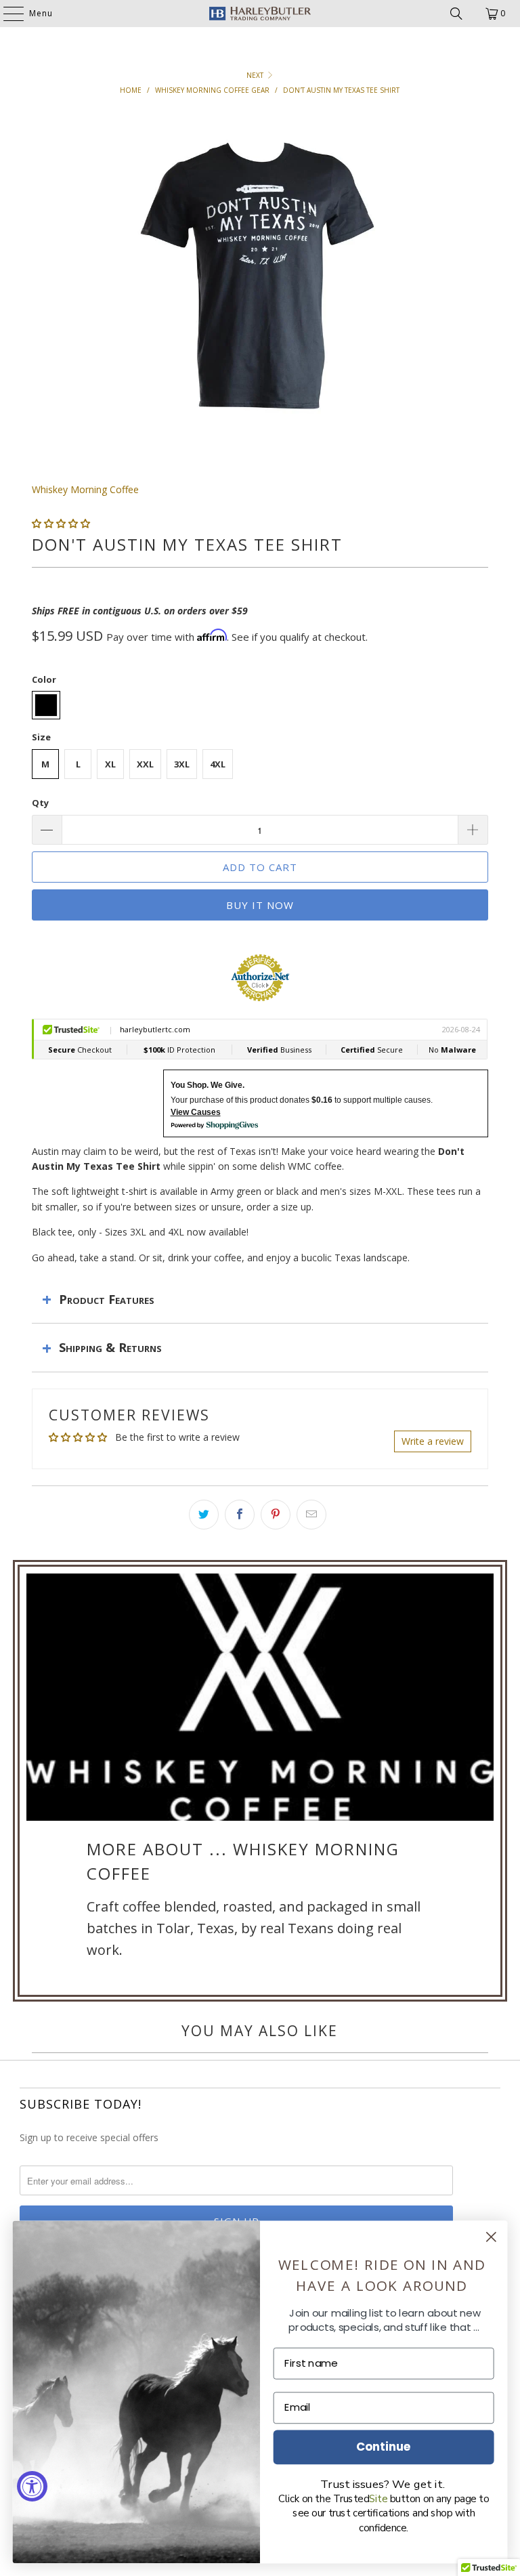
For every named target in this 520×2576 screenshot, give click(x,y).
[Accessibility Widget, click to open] (32, 2486)
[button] (61, 523)
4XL (218, 764)
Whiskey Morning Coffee (85, 489)
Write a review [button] (433, 1441)
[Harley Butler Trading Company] (260, 14)
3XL (182, 764)
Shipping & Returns (110, 1347)
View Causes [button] (196, 1112)
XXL (145, 764)
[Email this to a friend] (311, 1515)
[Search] (456, 14)
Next (256, 75)
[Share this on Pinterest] (276, 1515)
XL (110, 764)
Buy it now (260, 905)
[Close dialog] (491, 2237)
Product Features (107, 1299)
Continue (384, 2446)
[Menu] (7, 14)
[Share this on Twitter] (204, 1515)
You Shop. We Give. (208, 1085)
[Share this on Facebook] (240, 1515)
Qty (40, 803)
